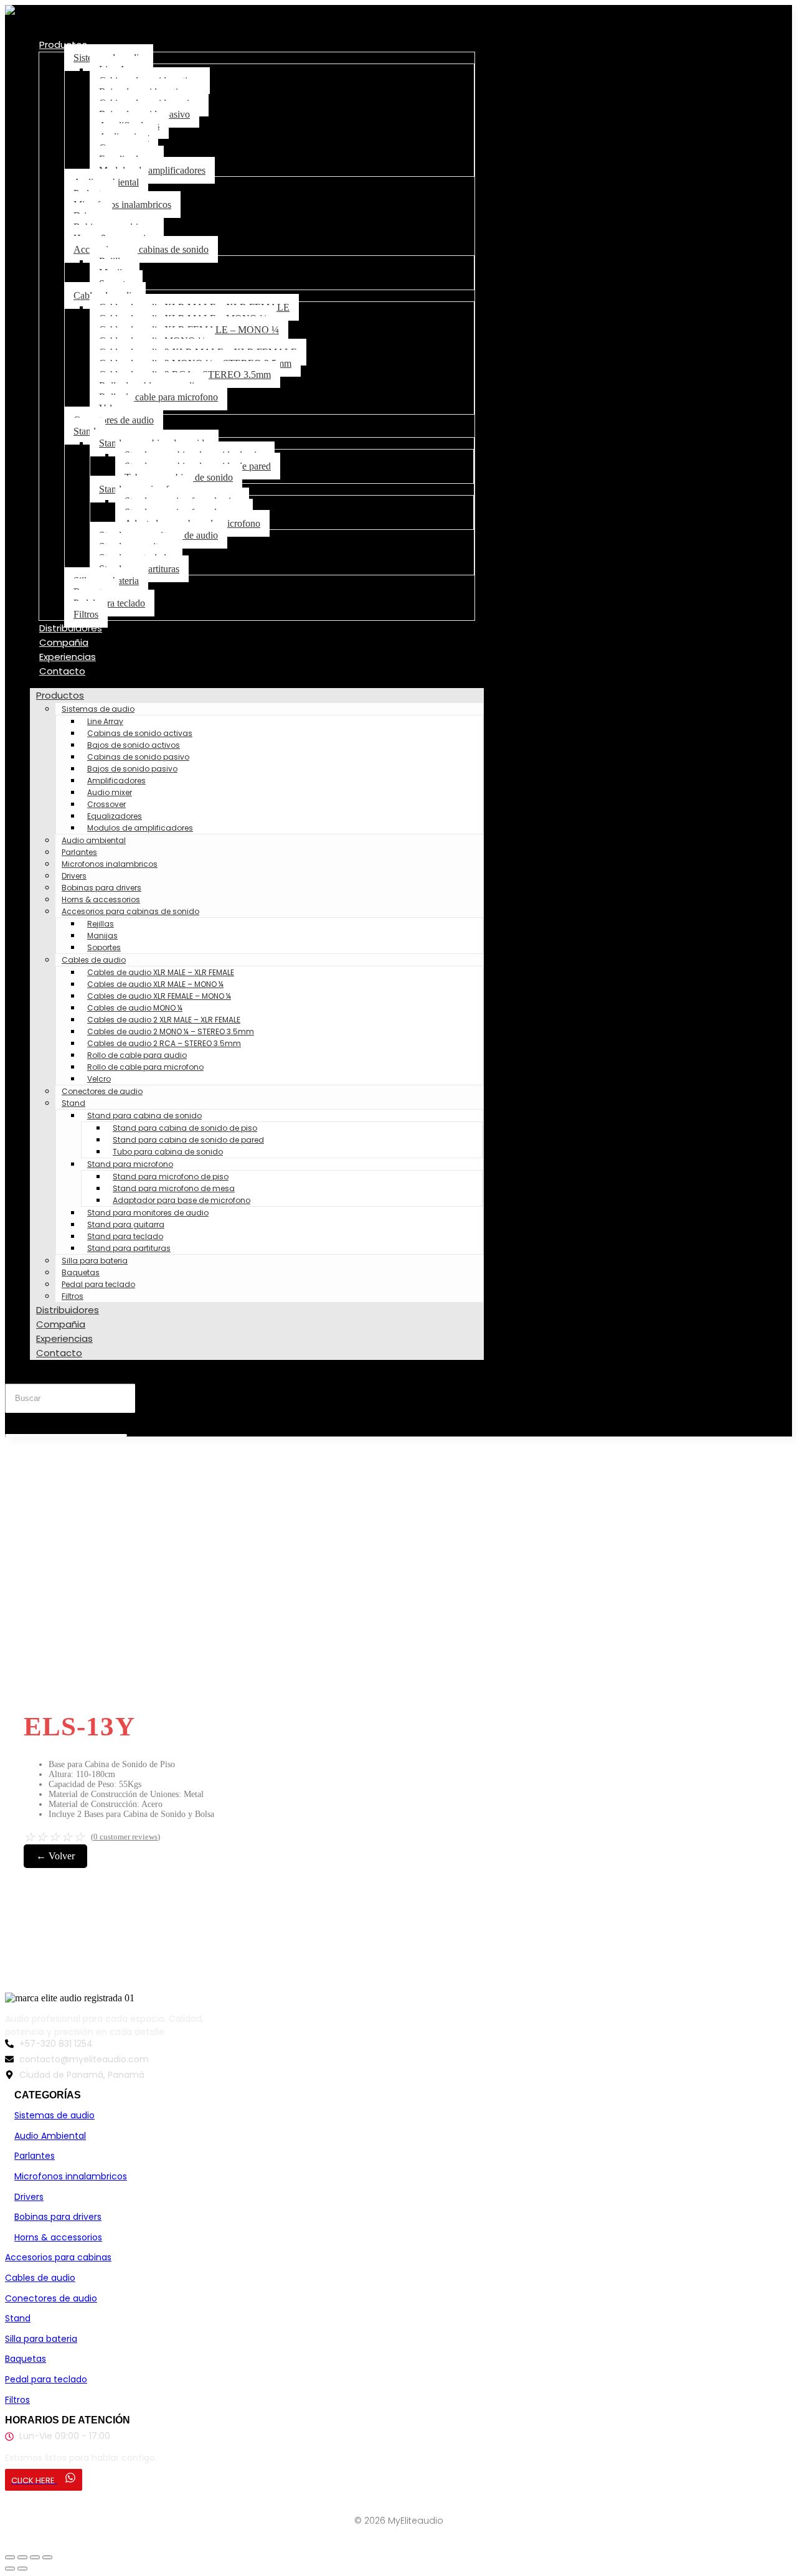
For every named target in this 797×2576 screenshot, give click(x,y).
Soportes (104, 947)
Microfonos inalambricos (122, 205)
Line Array (105, 721)
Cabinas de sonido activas (140, 733)
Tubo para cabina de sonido (168, 1152)
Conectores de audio (114, 420)
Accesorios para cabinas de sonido (141, 249)
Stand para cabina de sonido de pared (188, 1140)
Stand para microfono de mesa (174, 1188)
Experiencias (68, 657)
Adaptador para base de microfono (182, 1200)
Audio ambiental (94, 840)
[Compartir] (35, 2557)
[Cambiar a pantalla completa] (22, 2557)
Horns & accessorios (101, 899)
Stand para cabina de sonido (144, 1116)
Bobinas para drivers (101, 888)
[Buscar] (20, 1422)
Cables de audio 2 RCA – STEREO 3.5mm (164, 1043)
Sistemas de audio (98, 709)
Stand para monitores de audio (148, 1213)
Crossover (106, 804)
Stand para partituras (129, 1248)
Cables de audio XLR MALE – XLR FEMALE (161, 972)
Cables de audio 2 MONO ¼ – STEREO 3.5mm (171, 1031)
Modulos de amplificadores (152, 170)
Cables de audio (94, 960)
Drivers (74, 876)
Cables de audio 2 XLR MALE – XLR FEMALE (164, 1020)
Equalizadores (115, 816)
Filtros (86, 614)
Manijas (102, 936)
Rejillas (101, 924)
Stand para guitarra (126, 1224)
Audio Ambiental (50, 2136)
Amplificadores (116, 781)
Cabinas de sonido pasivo (138, 757)
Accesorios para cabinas (58, 2257)
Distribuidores (71, 628)
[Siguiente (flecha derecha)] (22, 2569)
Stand (85, 431)
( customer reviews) (125, 1837)
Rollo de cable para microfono (158, 397)
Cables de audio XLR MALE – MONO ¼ (155, 984)
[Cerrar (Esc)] (47, 2557)
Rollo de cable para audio (137, 1055)
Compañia (64, 642)
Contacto (62, 671)
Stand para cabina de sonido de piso (185, 1128)
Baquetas (81, 1272)
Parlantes (79, 852)
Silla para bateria (95, 1261)
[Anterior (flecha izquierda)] (10, 2569)
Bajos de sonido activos (134, 745)
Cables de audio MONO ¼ (135, 1008)
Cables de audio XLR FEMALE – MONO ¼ (159, 996)
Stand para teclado (125, 1236)
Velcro (99, 1079)
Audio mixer (110, 792)
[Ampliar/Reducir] (10, 2557)
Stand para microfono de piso (171, 1177)
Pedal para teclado (109, 603)
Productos (63, 45)
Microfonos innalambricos (71, 2176)
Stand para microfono (130, 1164)
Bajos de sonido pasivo (132, 769)
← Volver (55, 1856)
